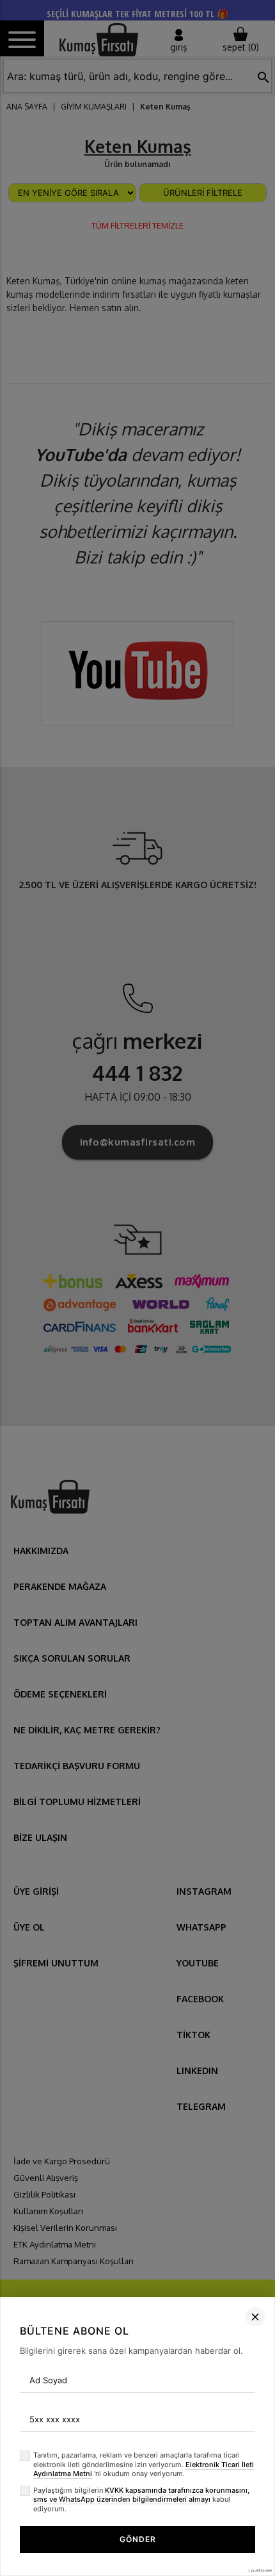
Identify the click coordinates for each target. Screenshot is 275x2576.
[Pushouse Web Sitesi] (259, 2571)
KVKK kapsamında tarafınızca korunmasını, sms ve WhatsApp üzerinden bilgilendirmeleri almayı (141, 2495)
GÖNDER (138, 2539)
